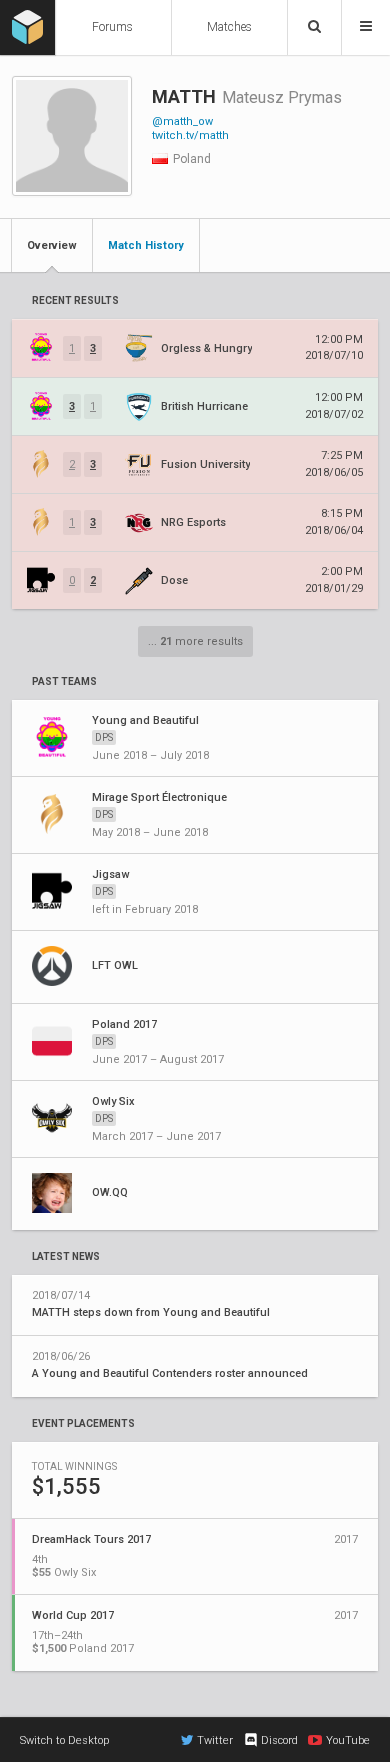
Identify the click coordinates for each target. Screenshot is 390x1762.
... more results (195, 641)
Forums (112, 27)
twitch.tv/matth (190, 135)
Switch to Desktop (64, 1740)
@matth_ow (182, 121)
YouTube (348, 1740)
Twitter (215, 1740)
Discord (279, 1740)
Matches (229, 27)
